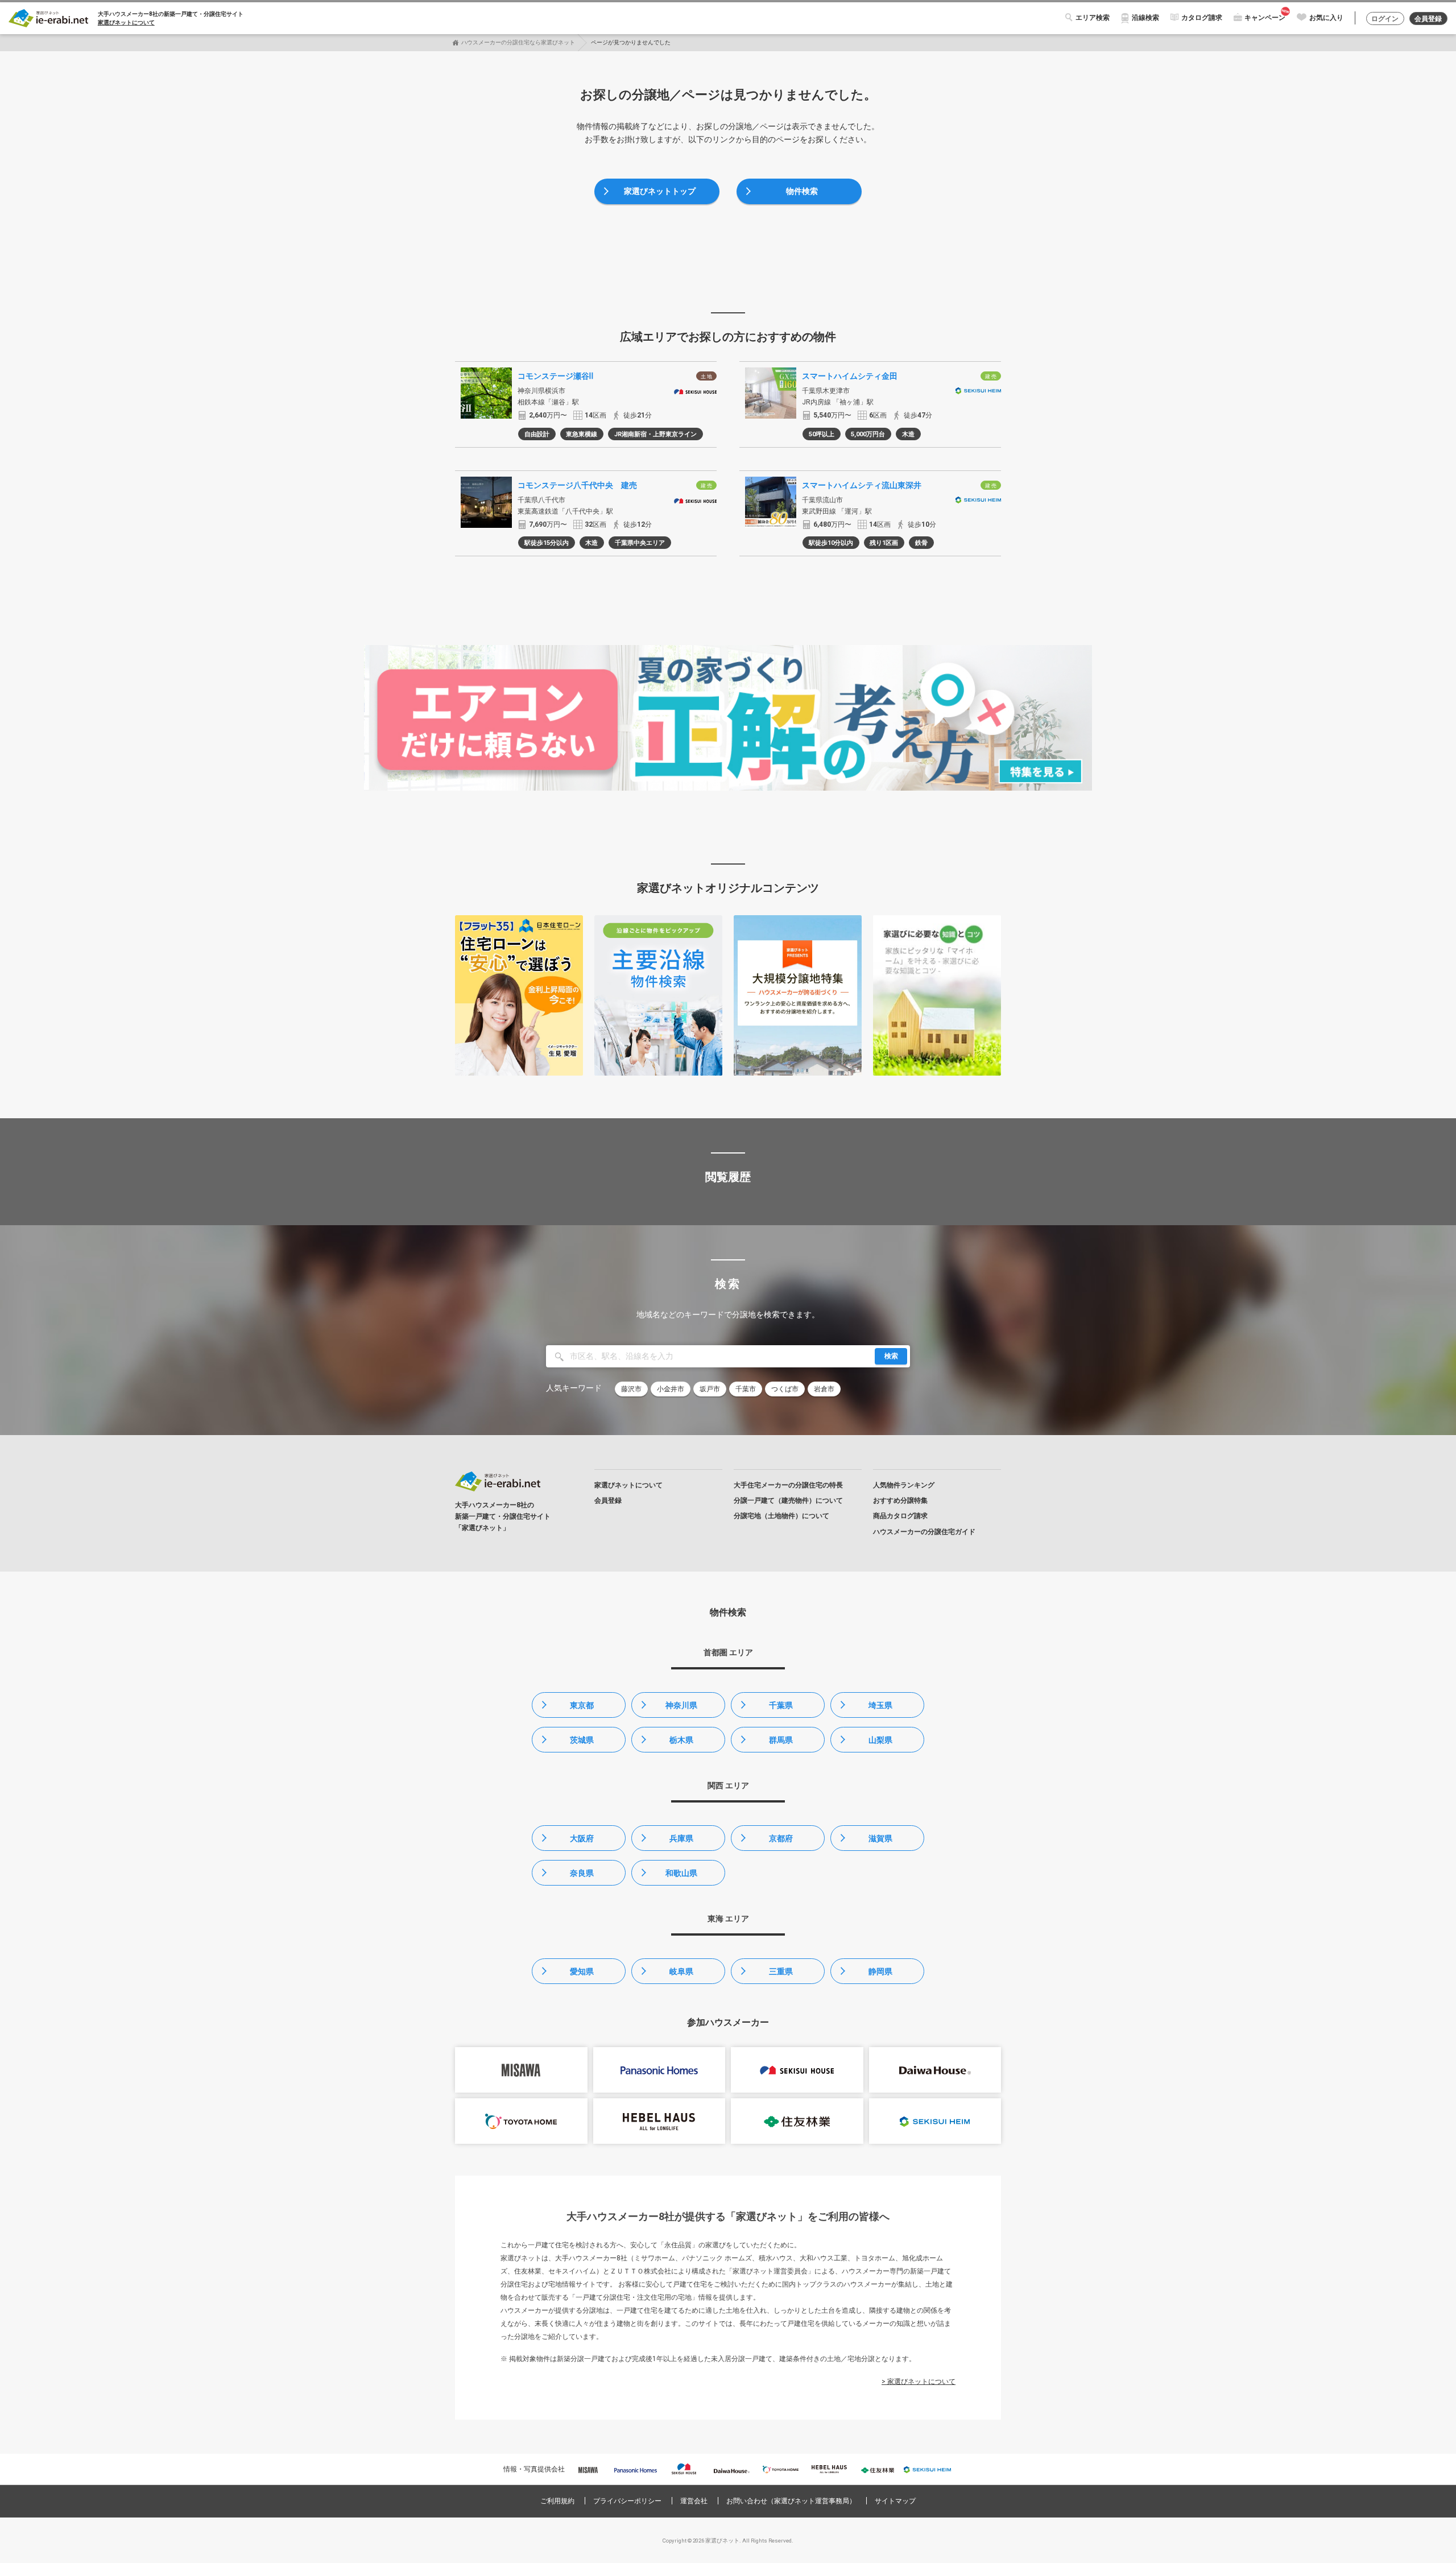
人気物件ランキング (904, 1485)
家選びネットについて (126, 22)
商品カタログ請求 (900, 1516)
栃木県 (681, 1740)
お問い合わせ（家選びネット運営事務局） (791, 2501)
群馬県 (781, 1740)
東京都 (582, 1705)
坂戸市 (710, 1389)
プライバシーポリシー (627, 2501)
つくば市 (785, 1389)
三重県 (781, 1971)
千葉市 (746, 1389)
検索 (891, 1356)
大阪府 (582, 1838)
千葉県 (781, 1705)
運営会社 (694, 2501)
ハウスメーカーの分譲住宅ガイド (924, 1532)
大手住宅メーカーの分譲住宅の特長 (788, 1485)
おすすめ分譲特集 (900, 1500)
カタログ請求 (1202, 18)
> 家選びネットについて (919, 2382)
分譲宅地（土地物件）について (781, 1516)
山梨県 (880, 1740)
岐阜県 (681, 1971)
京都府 (781, 1838)
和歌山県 (681, 1873)
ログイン (1385, 19)
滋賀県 (880, 1838)
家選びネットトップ (660, 191)
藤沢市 (631, 1389)
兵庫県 (681, 1838)
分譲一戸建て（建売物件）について (788, 1500)
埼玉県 (880, 1705)
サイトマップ (895, 2501)
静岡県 (880, 1971)
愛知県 (582, 1971)
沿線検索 (1145, 18)
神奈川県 (681, 1705)
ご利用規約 (557, 2501)
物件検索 (802, 191)
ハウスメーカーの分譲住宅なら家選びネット (518, 42)
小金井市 (671, 1389)
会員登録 (1428, 19)
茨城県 (582, 1740)
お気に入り (1326, 18)
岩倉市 (824, 1389)
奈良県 (582, 1873)
